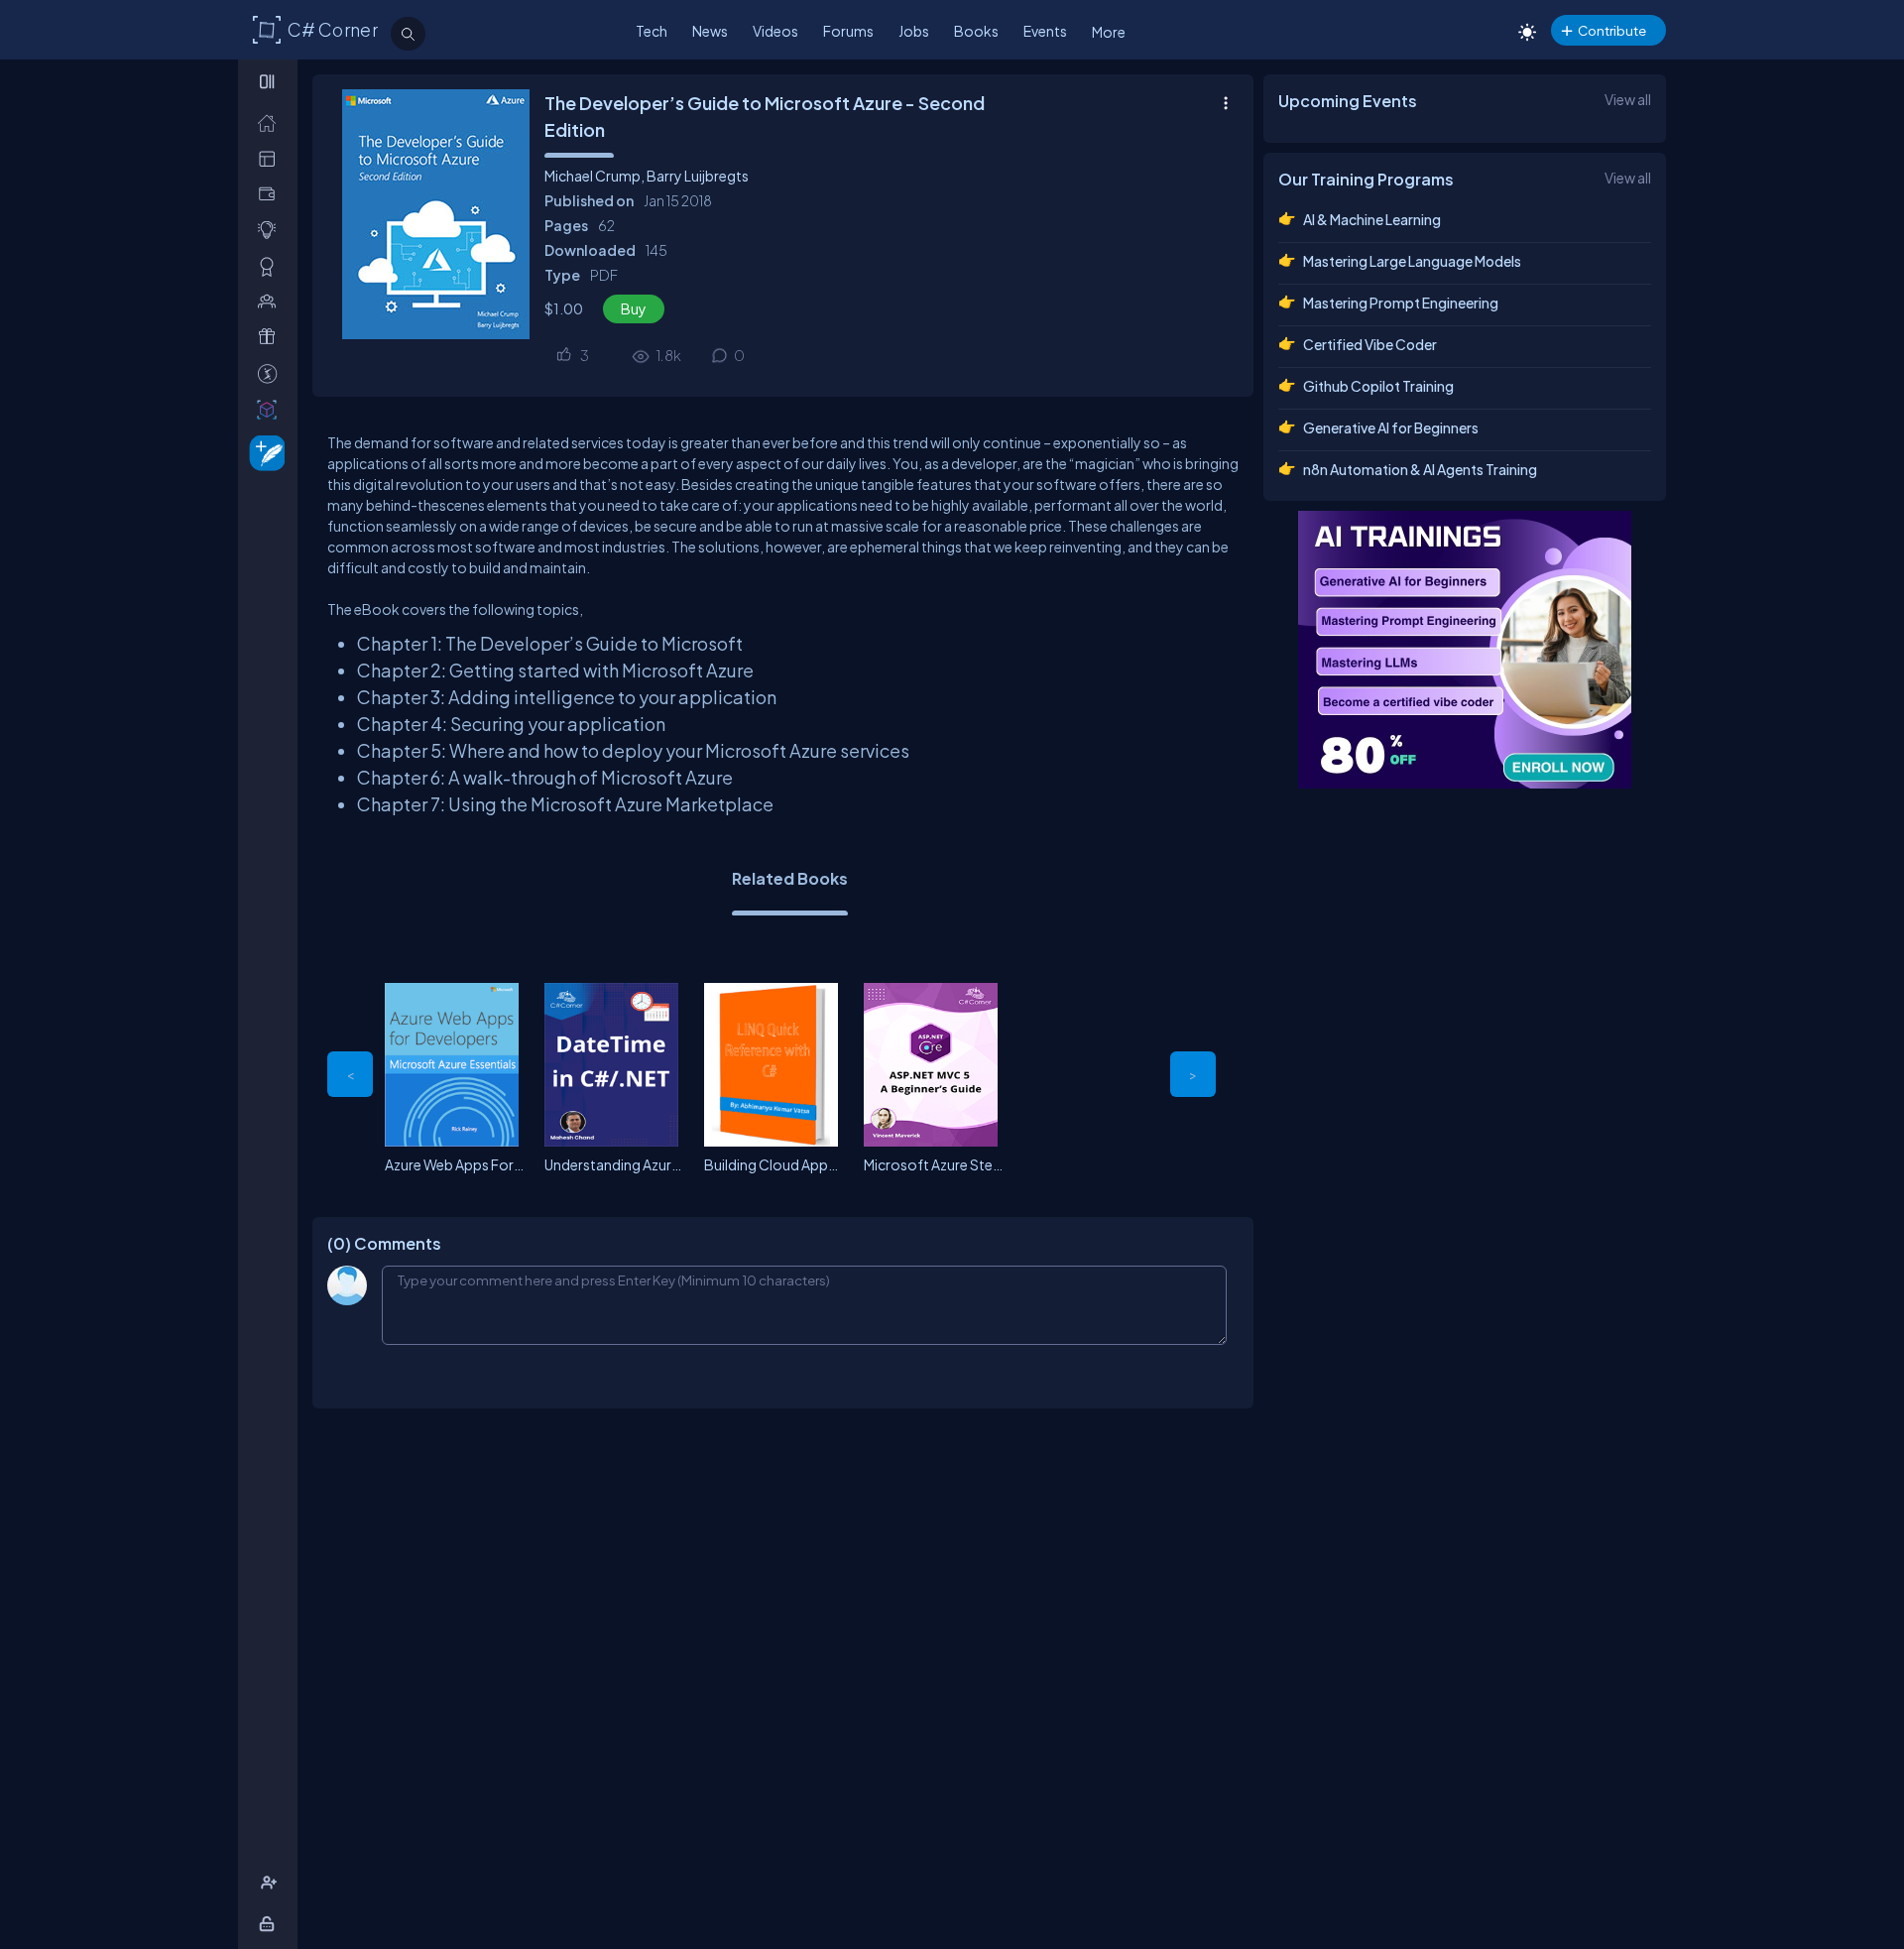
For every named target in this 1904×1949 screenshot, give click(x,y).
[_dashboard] (271, 158)
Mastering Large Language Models (1412, 261)
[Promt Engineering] (1465, 650)
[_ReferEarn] (271, 337)
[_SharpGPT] (271, 409)
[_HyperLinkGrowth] (263, 452)
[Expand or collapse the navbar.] (269, 81)
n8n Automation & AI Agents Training (1420, 469)
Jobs (914, 31)
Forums (848, 31)
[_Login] (270, 1924)
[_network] (271, 301)
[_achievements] (271, 266)
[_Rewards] (271, 373)
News (710, 31)
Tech (652, 31)
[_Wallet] (271, 194)
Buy (634, 308)
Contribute (1612, 30)
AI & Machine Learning (1372, 219)
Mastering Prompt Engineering (1401, 303)
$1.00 (564, 308)
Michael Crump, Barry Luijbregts (647, 176)
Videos (775, 31)
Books (976, 31)
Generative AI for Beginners (1391, 427)
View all (1628, 99)
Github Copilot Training (1378, 386)
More (1109, 32)
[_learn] (271, 230)
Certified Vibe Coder (1370, 344)
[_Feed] (271, 122)
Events (1045, 31)
